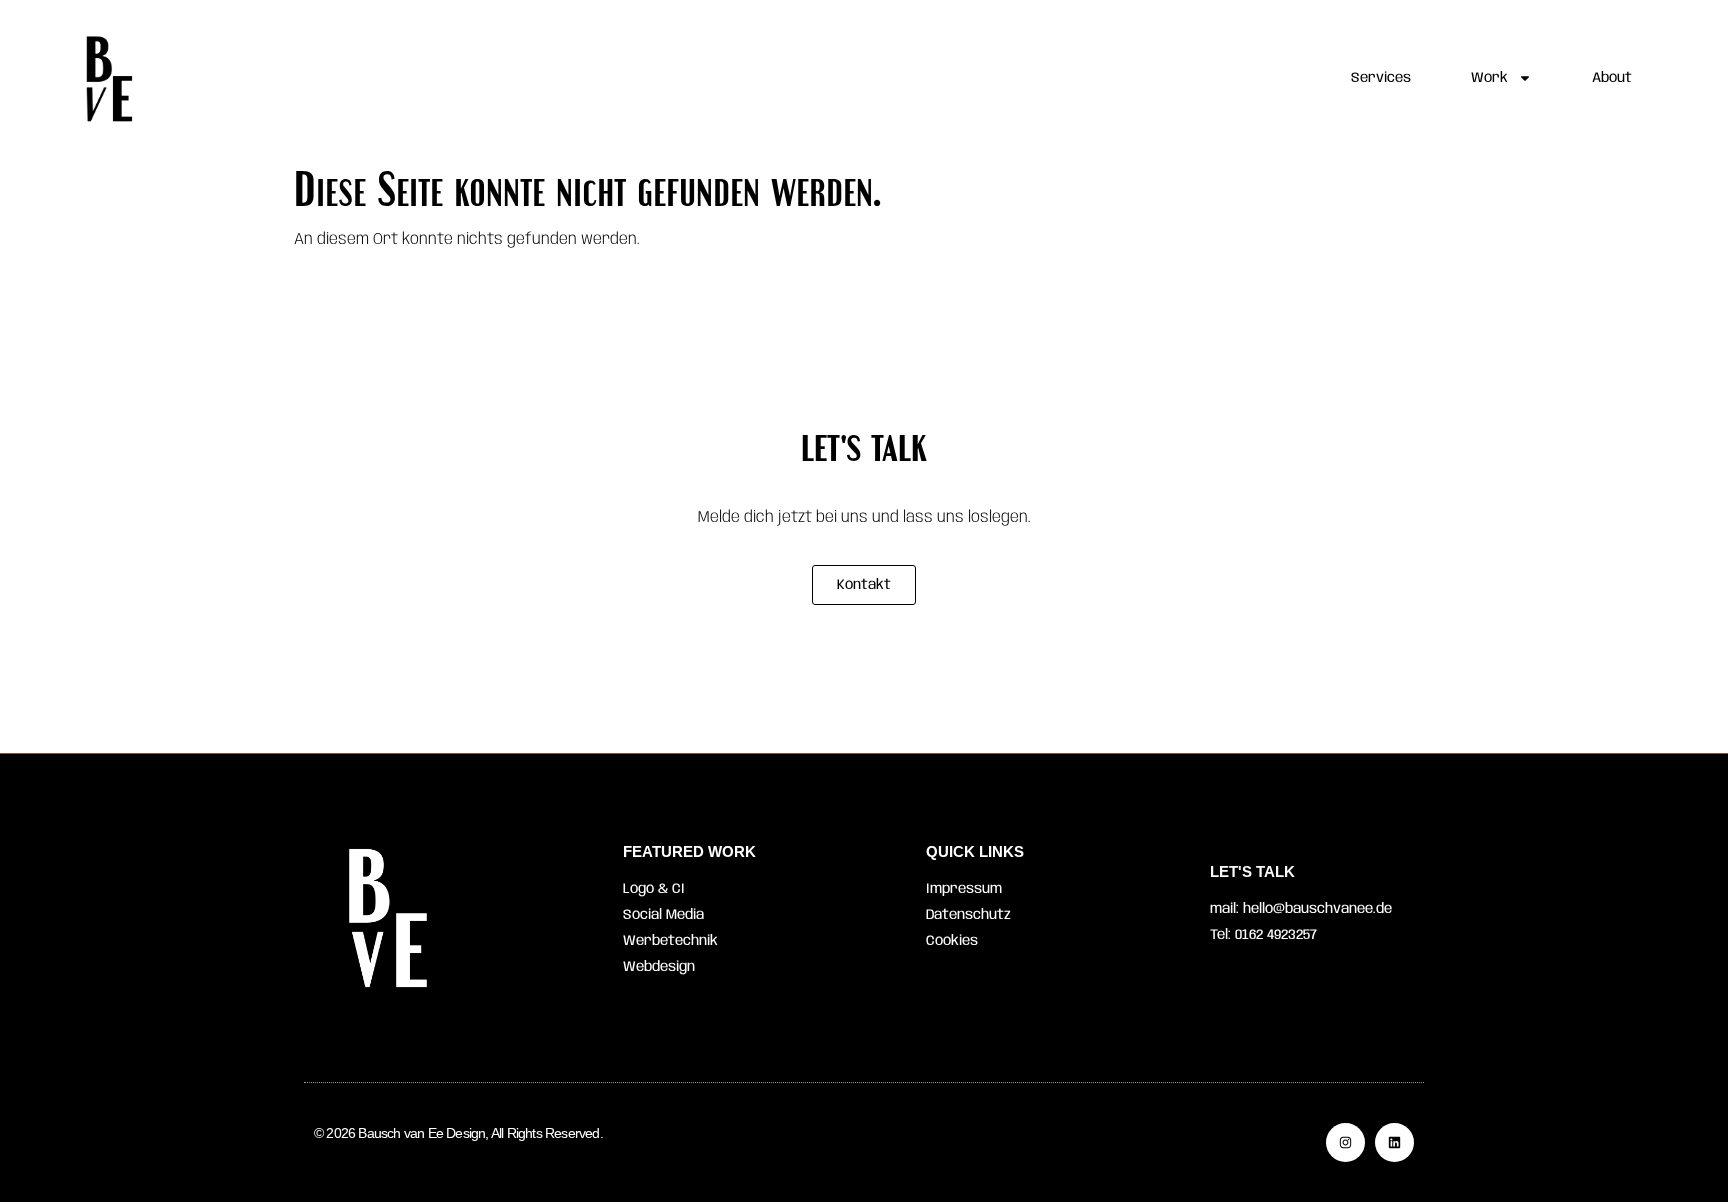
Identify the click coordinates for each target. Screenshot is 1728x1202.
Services (1381, 78)
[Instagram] (1345, 1142)
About (1612, 78)
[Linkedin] (1394, 1142)
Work (1489, 78)
